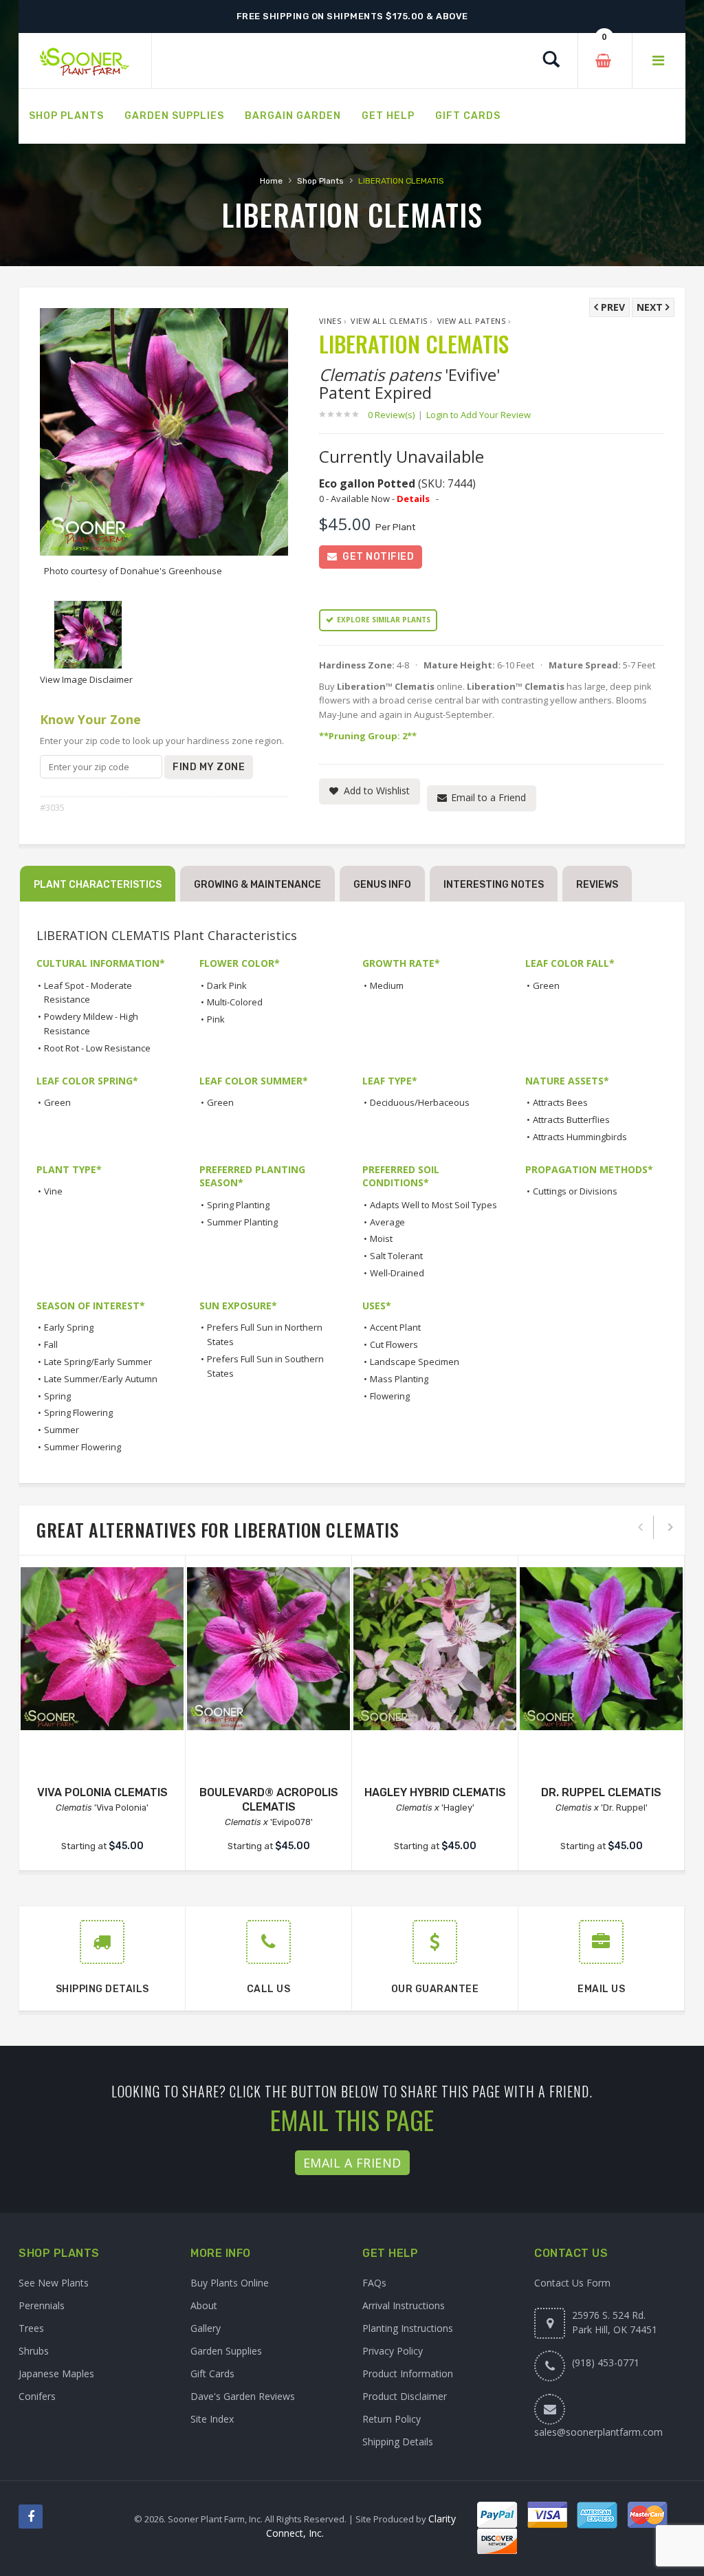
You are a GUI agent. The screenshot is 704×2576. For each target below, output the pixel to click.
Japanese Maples (56, 2373)
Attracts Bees (560, 1102)
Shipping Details (398, 2442)
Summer (62, 1430)
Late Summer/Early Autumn (101, 1379)
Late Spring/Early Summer (98, 1362)
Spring (57, 1396)
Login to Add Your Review (478, 415)
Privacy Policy (393, 2351)
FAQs (374, 2283)
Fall (51, 1344)
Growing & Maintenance (257, 885)
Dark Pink (227, 985)
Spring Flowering (78, 1412)
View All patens (472, 321)
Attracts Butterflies (571, 1120)
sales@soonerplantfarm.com (598, 2432)
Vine (53, 1191)
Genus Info (382, 885)
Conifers (37, 2396)
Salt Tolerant (396, 1256)
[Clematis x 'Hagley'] (435, 1649)
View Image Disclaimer (86, 679)
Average (387, 1222)
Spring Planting (238, 1205)
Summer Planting (242, 1222)
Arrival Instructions (404, 2305)
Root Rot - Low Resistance (97, 1048)
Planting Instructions (408, 2328)
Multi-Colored (235, 1002)
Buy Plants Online (230, 2283)
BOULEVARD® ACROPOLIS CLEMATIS (269, 1800)
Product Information (408, 2373)
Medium (387, 985)
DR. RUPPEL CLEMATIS (601, 1792)
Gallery (206, 2328)
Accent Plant (395, 1327)
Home (271, 181)
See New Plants (54, 2283)
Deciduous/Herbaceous (420, 1102)
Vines (330, 321)
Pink (216, 1019)
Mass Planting (399, 1379)
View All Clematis (389, 321)
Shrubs (34, 2351)
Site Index (212, 2419)
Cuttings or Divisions (575, 1191)
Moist (381, 1238)
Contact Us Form (572, 2283)
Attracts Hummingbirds (580, 1137)
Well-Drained (397, 1273)
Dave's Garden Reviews (243, 2396)
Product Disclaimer (405, 2396)
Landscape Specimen (415, 1362)
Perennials (42, 2305)
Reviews (597, 885)
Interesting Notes (494, 885)
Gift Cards (212, 2373)
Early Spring (69, 1327)
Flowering (390, 1396)
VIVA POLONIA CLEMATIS (102, 1792)
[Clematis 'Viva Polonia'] (102, 1649)
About (204, 2305)
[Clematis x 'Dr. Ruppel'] (601, 1649)
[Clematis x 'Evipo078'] (268, 1649)
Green (546, 985)
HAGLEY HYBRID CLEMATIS (435, 1792)
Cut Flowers (394, 1344)
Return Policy (392, 2419)
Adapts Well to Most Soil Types (433, 1205)
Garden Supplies (226, 2351)
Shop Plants (320, 181)
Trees (31, 2328)
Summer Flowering (82, 1447)
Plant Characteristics (98, 885)
